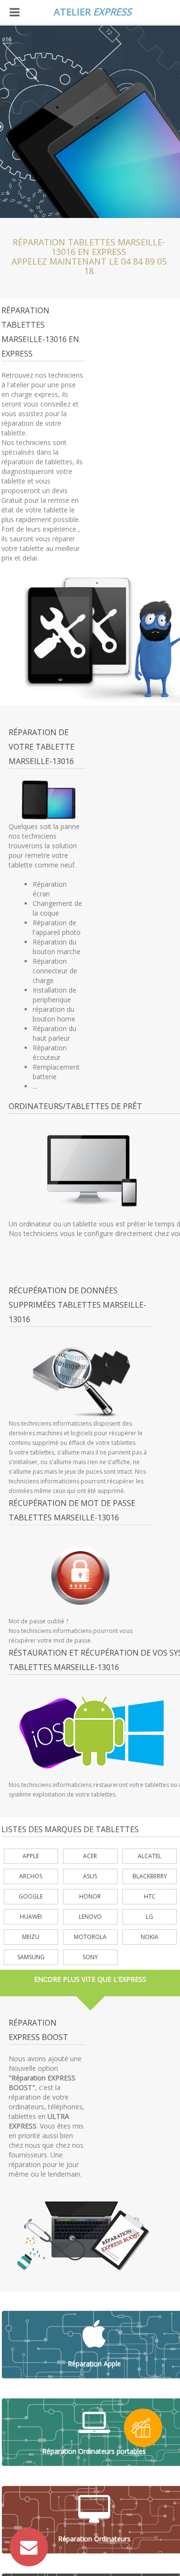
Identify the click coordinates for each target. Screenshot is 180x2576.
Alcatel (150, 1856)
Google (31, 1896)
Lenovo (90, 1917)
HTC (150, 1896)
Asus (90, 1876)
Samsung (31, 1957)
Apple (31, 1856)
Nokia (150, 1937)
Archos (31, 1876)
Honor (90, 1896)
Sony (90, 1957)
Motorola (90, 1937)
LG (150, 1917)
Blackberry (150, 1876)
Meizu (31, 1937)
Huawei (31, 1917)
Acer (90, 1856)
